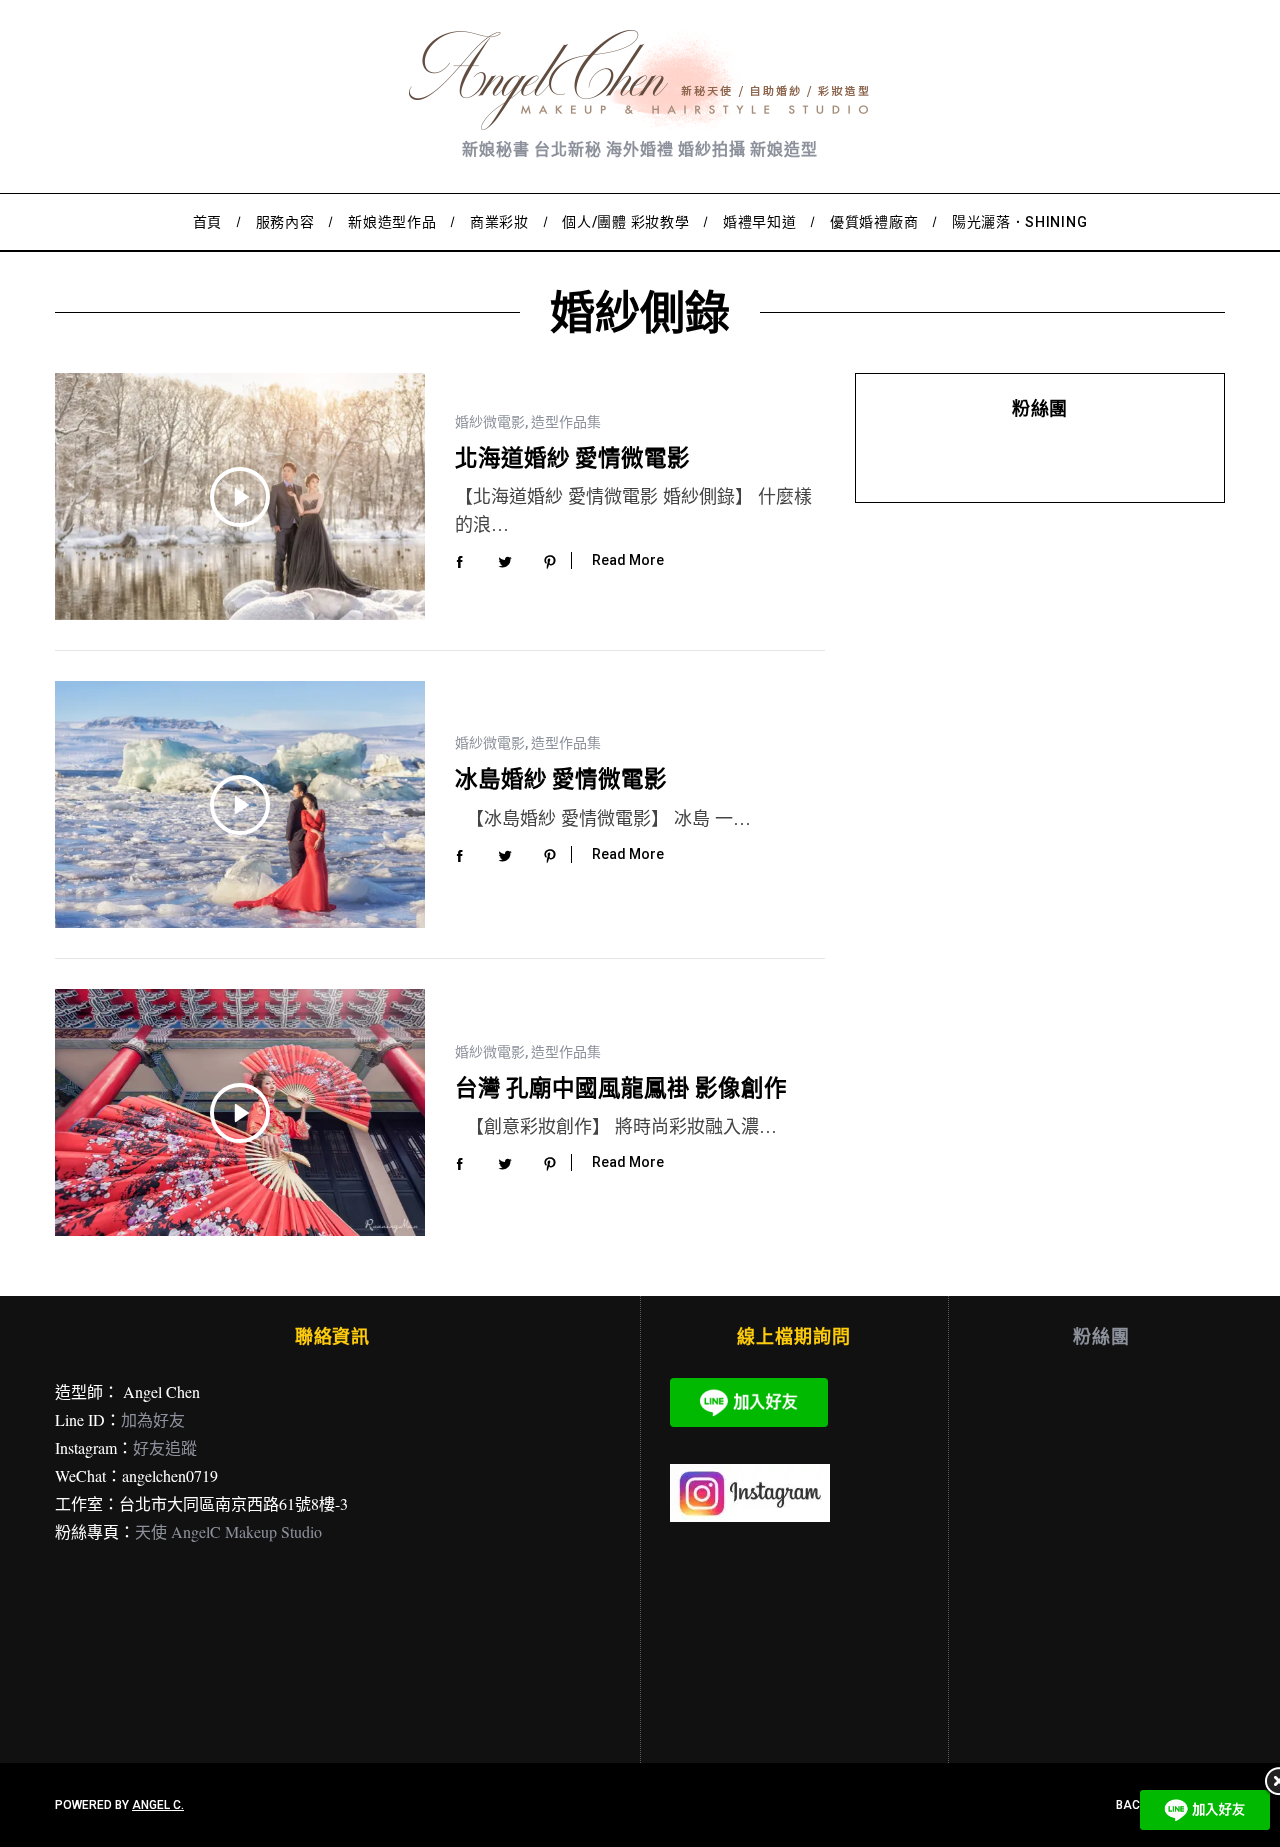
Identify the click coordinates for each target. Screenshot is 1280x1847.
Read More (628, 560)
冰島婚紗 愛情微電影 (561, 778)
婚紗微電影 (490, 422)
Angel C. (158, 1805)
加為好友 (153, 1419)
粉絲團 (1040, 408)
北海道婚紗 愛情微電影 (572, 457)
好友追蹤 (165, 1447)
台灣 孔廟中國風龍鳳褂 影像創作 (621, 1087)
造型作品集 (566, 422)
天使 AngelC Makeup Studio (228, 1531)
